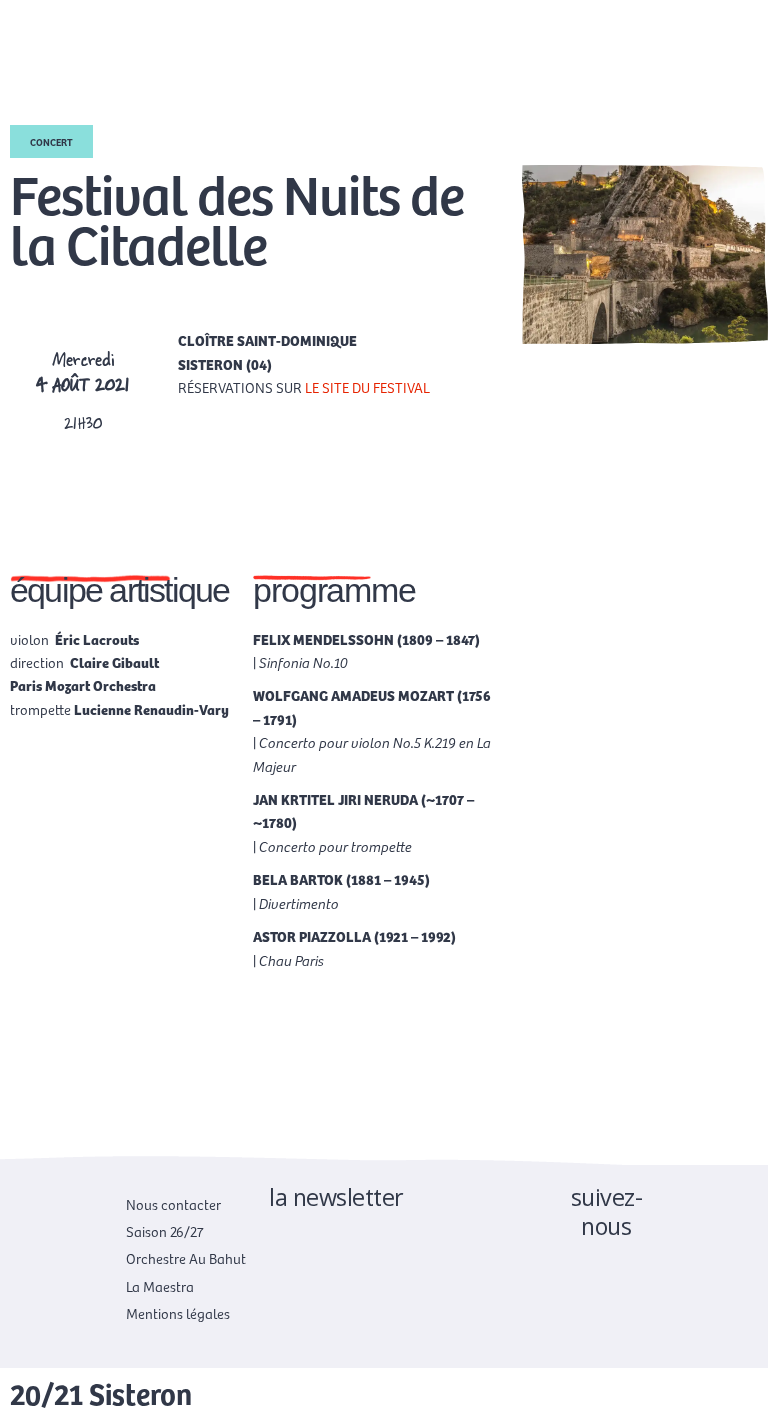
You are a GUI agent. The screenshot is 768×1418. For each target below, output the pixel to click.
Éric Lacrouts (97, 639)
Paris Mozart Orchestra (83, 685)
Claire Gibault (114, 662)
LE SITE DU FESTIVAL (367, 387)
